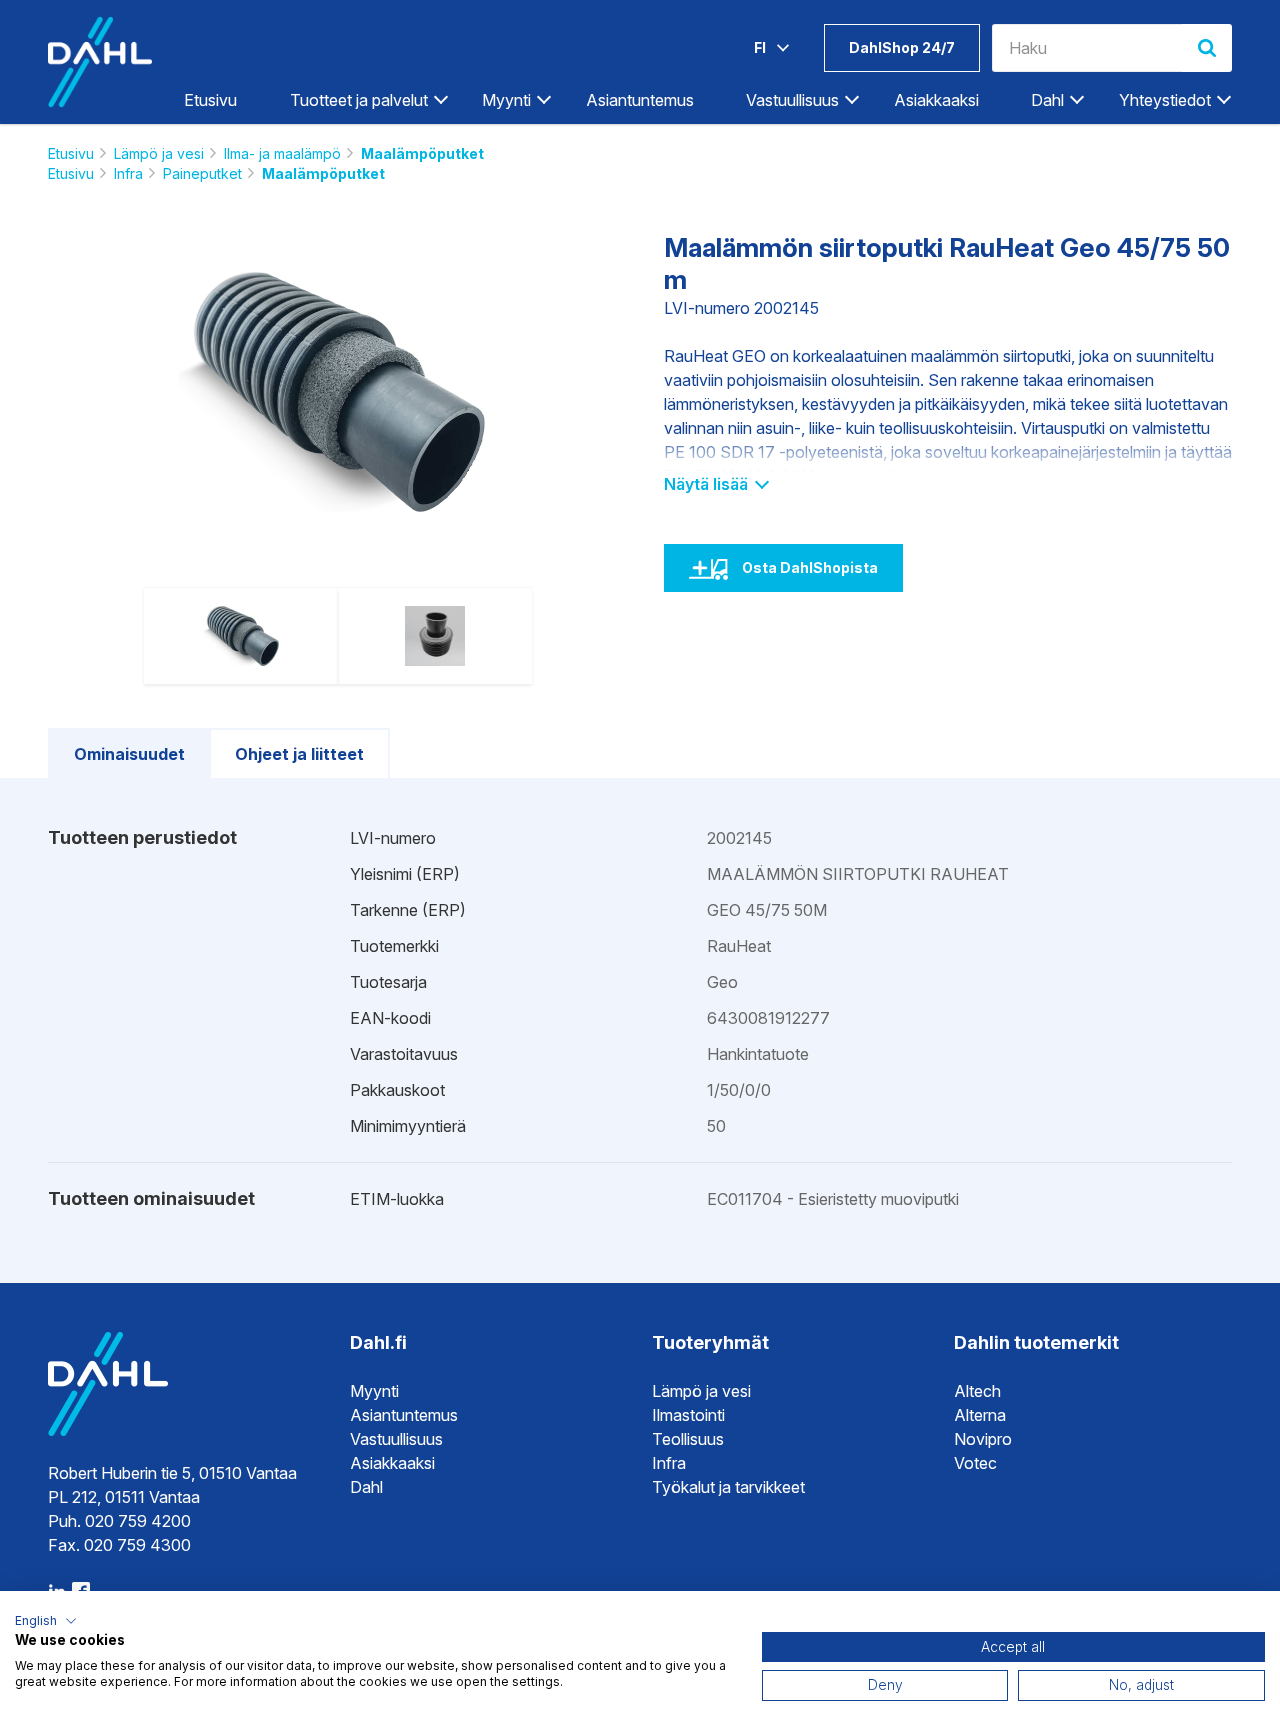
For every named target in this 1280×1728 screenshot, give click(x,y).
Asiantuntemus (640, 100)
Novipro (983, 1439)
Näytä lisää (708, 484)
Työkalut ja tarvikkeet (728, 1487)
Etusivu (210, 100)
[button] (46, 1621)
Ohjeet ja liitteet (299, 754)
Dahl (366, 1487)
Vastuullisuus (396, 1439)
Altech (977, 1391)
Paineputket (202, 173)
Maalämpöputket (422, 153)
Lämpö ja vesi (159, 153)
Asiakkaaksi (936, 100)
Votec (975, 1463)
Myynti (374, 1391)
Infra (128, 173)
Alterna (980, 1415)
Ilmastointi (688, 1415)
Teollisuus (688, 1439)
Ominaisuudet (129, 754)
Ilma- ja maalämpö (282, 153)
